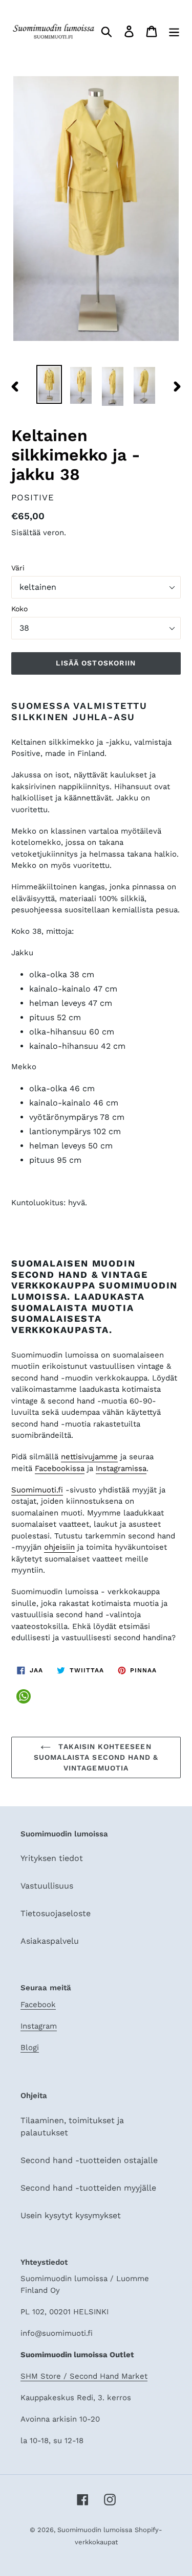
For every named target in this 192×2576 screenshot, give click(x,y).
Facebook (38, 2005)
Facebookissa (60, 1468)
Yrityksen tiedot (52, 1858)
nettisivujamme (89, 1457)
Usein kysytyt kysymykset (71, 2215)
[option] (49, 384)
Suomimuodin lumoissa (95, 2530)
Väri (18, 568)
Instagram (39, 2026)
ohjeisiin (59, 1547)
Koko (19, 609)
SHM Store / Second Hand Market (84, 2376)
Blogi (30, 2048)
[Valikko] (174, 31)
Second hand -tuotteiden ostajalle (89, 2160)
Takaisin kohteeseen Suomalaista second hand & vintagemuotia (96, 1757)
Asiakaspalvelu (50, 1941)
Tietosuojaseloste (56, 1913)
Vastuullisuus (47, 1886)
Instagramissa (121, 1468)
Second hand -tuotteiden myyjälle (88, 2188)
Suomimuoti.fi (37, 1490)
